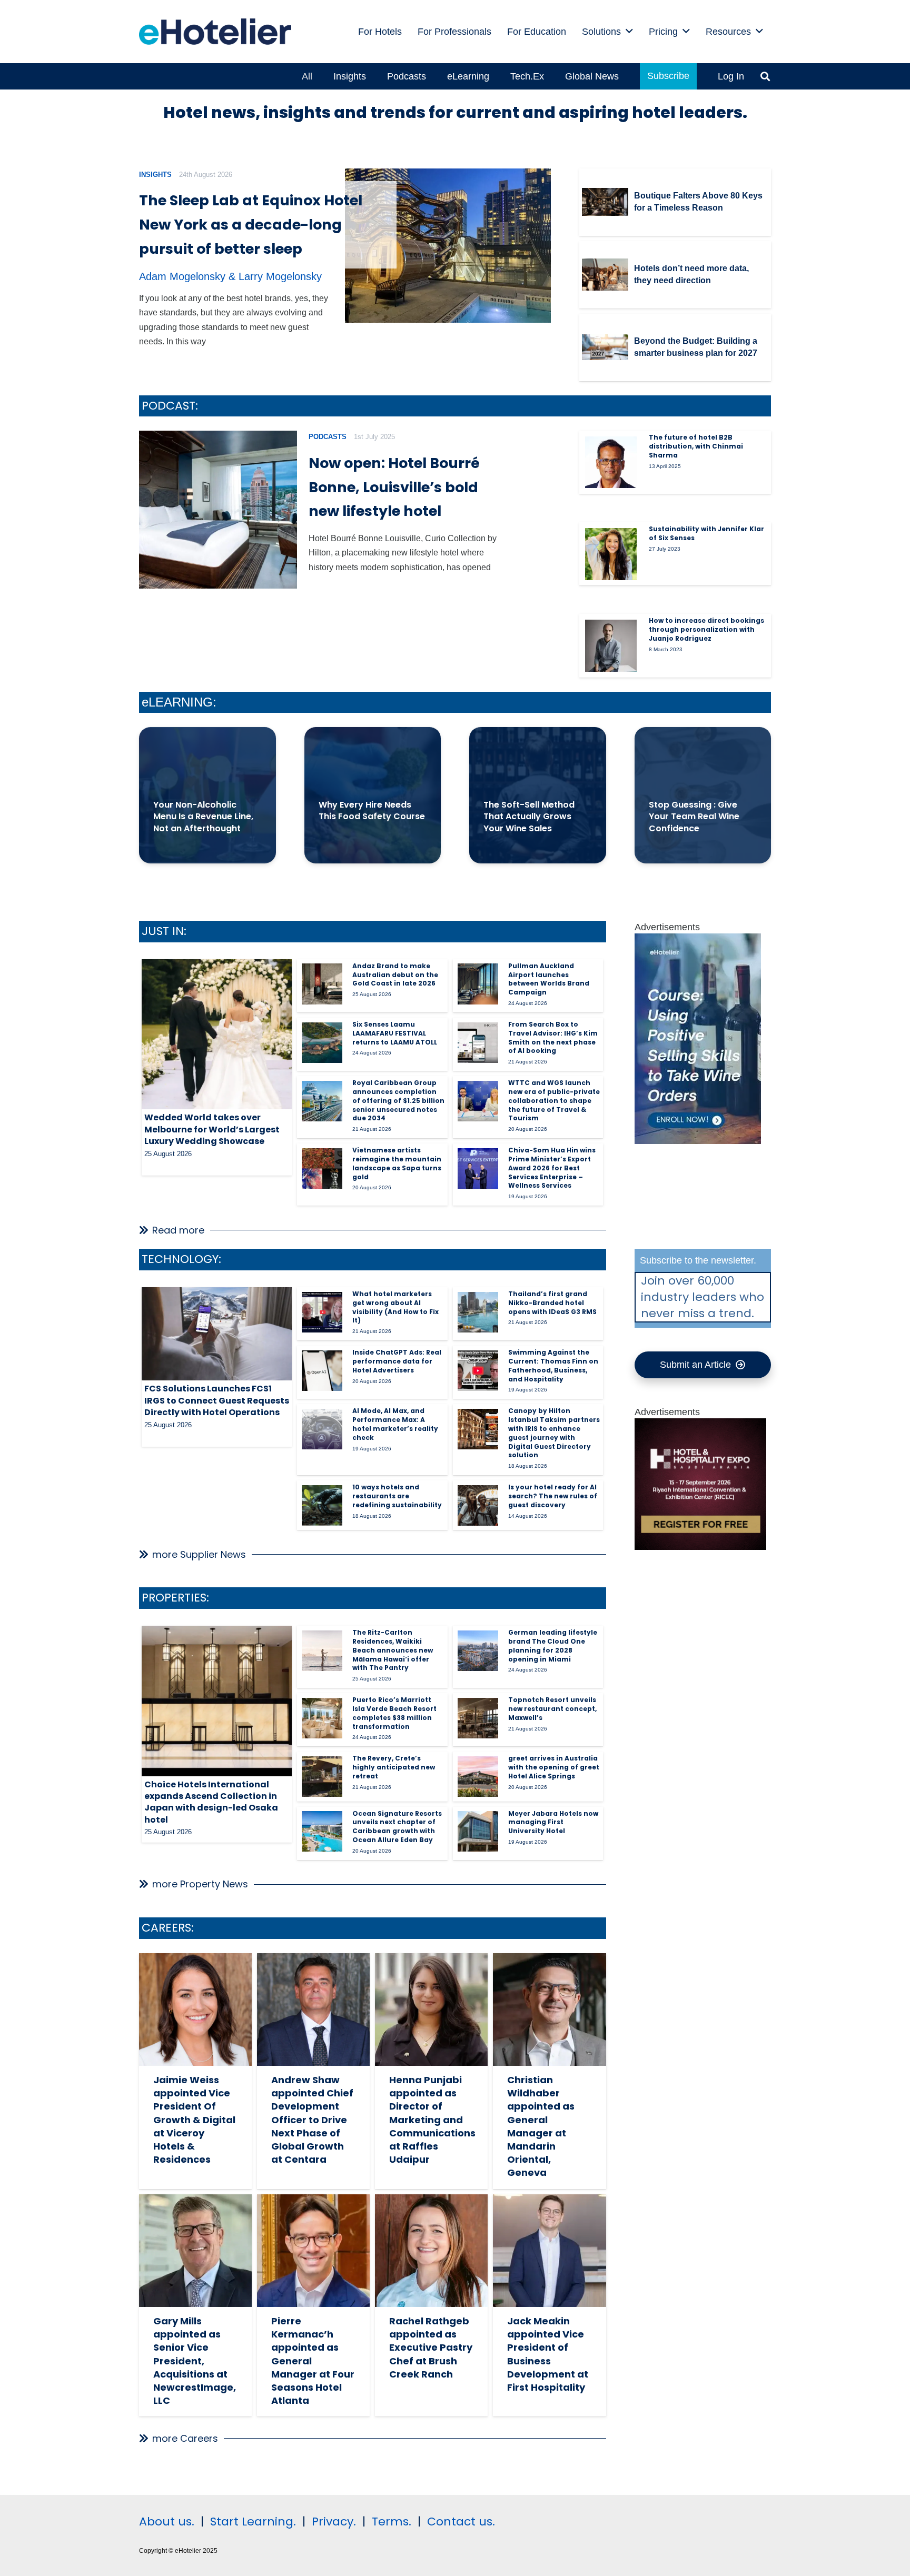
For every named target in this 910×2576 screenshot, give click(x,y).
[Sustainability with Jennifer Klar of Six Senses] (611, 554)
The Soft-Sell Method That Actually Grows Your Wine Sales (529, 817)
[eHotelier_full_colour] (215, 32)
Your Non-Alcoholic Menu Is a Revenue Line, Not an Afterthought (203, 817)
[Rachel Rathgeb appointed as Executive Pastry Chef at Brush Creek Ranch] (431, 2251)
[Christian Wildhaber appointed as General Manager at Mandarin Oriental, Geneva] (549, 2010)
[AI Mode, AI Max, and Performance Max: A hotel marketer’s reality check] (322, 1429)
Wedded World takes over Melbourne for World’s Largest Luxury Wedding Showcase (212, 1129)
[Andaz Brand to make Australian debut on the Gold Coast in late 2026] (322, 984)
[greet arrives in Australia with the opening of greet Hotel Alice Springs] (478, 1777)
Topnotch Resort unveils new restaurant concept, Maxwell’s (552, 1709)
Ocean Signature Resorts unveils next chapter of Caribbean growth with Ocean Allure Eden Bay (397, 1827)
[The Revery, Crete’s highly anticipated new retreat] (322, 1777)
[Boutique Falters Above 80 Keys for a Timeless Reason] (605, 202)
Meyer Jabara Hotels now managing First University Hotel (553, 1822)
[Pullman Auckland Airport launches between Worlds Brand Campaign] (478, 984)
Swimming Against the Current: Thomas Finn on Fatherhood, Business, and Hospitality (553, 1365)
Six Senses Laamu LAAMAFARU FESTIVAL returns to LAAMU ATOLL (395, 1033)
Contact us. (461, 2522)
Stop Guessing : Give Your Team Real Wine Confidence (694, 817)
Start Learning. (251, 2522)
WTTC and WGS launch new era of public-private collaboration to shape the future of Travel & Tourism (554, 1100)
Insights (155, 175)
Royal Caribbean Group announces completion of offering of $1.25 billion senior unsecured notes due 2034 (398, 1100)
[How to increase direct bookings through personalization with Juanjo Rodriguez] (611, 645)
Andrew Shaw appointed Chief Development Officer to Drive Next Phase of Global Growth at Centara (312, 2120)
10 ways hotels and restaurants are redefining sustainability (397, 1496)
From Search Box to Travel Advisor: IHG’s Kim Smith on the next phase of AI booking (553, 1037)
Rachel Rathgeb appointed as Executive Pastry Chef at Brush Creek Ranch (431, 2348)
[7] (698, 1141)
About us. (167, 2522)
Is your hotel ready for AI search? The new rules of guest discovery (553, 1496)
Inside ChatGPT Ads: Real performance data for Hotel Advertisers (397, 1361)
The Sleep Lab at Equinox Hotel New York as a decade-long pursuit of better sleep (251, 225)
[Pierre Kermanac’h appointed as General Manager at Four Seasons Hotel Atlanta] (313, 2251)
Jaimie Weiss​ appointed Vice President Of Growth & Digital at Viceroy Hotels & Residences (194, 2120)
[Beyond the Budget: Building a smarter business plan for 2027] (605, 347)
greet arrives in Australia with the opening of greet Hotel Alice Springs (554, 1767)
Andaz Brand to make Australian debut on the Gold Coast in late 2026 (395, 975)
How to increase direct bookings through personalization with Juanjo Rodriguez (706, 629)
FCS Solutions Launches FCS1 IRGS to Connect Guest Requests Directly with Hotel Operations (217, 1400)
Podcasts (328, 437)
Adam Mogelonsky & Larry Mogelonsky (230, 276)
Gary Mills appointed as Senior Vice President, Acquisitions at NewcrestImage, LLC (195, 2361)
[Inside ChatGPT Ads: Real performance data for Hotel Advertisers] (322, 1371)
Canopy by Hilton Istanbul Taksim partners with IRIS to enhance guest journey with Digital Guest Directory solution (554, 1433)
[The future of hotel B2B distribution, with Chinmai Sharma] (611, 462)
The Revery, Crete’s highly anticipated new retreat (394, 1767)
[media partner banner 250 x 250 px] (700, 1547)
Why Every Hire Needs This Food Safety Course (372, 810)
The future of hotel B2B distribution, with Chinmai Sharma (696, 446)
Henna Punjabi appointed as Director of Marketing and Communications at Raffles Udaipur (432, 2120)
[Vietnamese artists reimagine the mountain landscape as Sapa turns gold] (322, 1168)
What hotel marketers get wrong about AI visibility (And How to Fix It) (395, 1307)
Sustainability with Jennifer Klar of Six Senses (706, 533)
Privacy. (334, 2522)
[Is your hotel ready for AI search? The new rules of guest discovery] (478, 1505)
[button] (629, 32)
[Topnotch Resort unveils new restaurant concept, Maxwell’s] (478, 1718)
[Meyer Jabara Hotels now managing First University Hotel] (478, 1831)
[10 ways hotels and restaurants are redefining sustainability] (322, 1505)
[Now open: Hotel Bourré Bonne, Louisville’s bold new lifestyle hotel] (218, 510)
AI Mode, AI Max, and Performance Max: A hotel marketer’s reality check (395, 1424)
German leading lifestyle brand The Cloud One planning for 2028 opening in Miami (553, 1645)
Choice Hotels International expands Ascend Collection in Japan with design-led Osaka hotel (211, 1802)
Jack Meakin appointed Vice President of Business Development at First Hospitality (548, 2354)
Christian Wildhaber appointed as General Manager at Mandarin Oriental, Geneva (541, 2126)
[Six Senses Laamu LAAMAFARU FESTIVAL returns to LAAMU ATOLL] (322, 1043)
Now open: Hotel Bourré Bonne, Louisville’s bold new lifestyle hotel (394, 487)
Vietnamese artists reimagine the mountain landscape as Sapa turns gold (397, 1163)
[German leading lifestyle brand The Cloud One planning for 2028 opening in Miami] (478, 1651)
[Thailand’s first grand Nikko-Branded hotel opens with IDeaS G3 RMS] (478, 1312)
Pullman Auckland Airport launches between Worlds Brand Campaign (549, 979)
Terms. (392, 2522)
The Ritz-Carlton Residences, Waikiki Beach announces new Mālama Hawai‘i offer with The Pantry (393, 1650)
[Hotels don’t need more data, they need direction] (605, 275)
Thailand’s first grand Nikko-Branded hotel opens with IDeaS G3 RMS (552, 1303)
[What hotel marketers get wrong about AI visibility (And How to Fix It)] (322, 1312)
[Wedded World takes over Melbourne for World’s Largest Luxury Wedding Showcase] (217, 1034)
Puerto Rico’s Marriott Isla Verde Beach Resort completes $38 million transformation (394, 1713)
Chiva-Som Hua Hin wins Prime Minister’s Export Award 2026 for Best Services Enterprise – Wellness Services (552, 1168)
